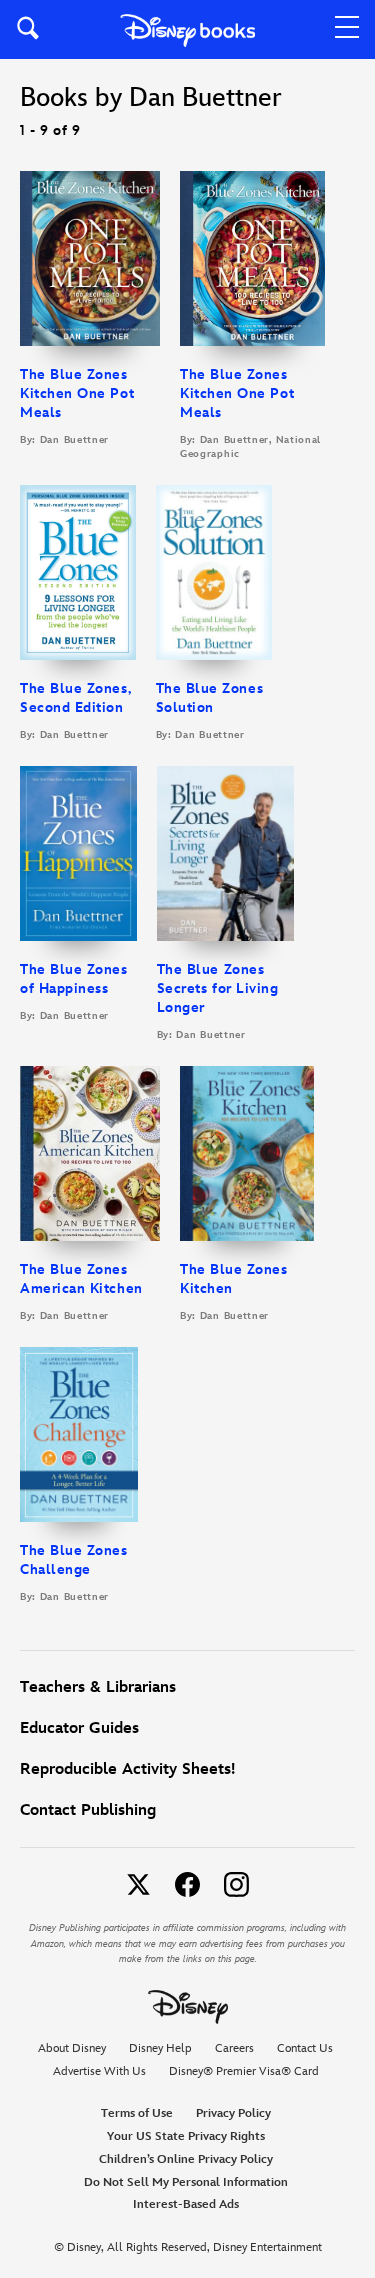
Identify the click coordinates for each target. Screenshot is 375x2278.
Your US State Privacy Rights (186, 2136)
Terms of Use (137, 2113)
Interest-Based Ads (186, 2204)
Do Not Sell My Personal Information (186, 2183)
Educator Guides (79, 1728)
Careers (234, 2048)
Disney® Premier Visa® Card (244, 2071)
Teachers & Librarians (98, 1687)
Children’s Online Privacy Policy (186, 2159)
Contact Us (305, 2048)
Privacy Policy (233, 2113)
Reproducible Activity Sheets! (127, 1769)
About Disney (72, 2048)
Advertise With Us (99, 2071)
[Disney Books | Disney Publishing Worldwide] (187, 29)
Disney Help (160, 2048)
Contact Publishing (88, 1810)
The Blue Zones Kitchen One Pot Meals (77, 393)
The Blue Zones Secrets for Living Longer (218, 988)
